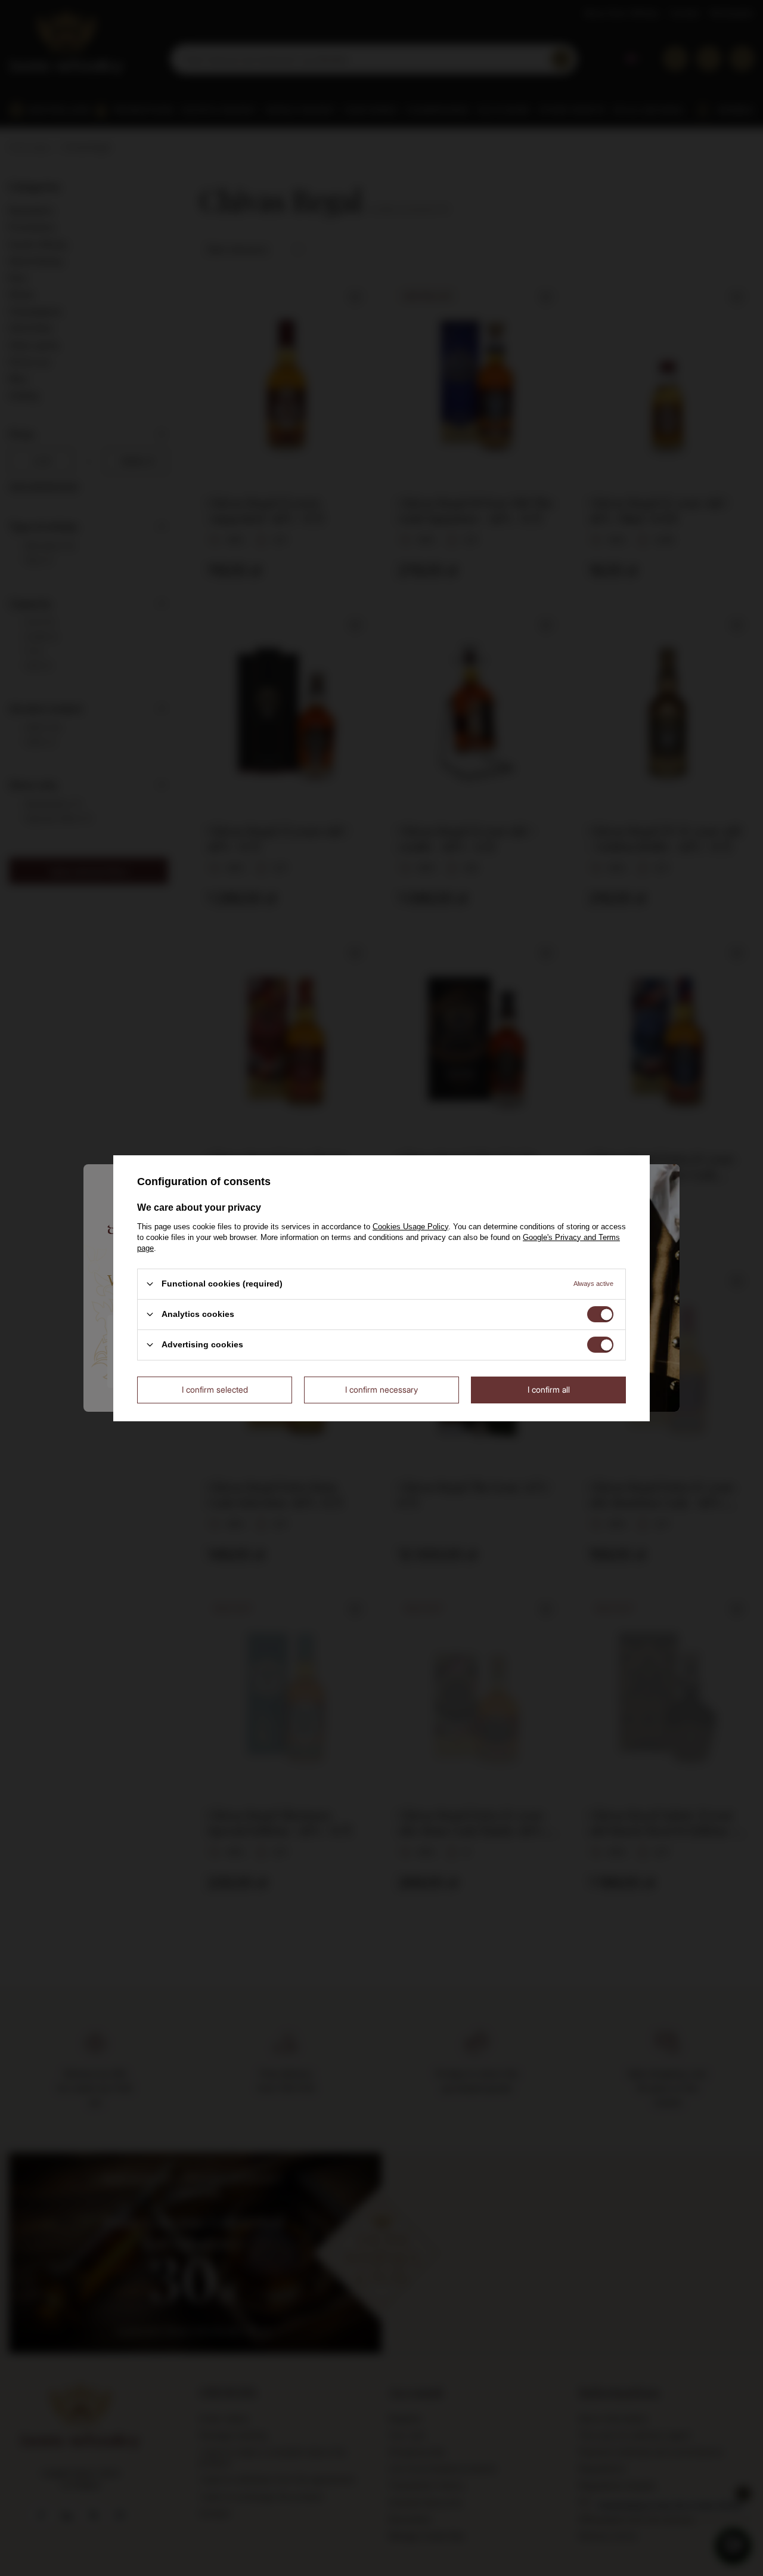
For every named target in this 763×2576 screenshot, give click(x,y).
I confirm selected (215, 1389)
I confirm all (549, 1389)
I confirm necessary (381, 1389)
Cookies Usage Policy (410, 1226)
